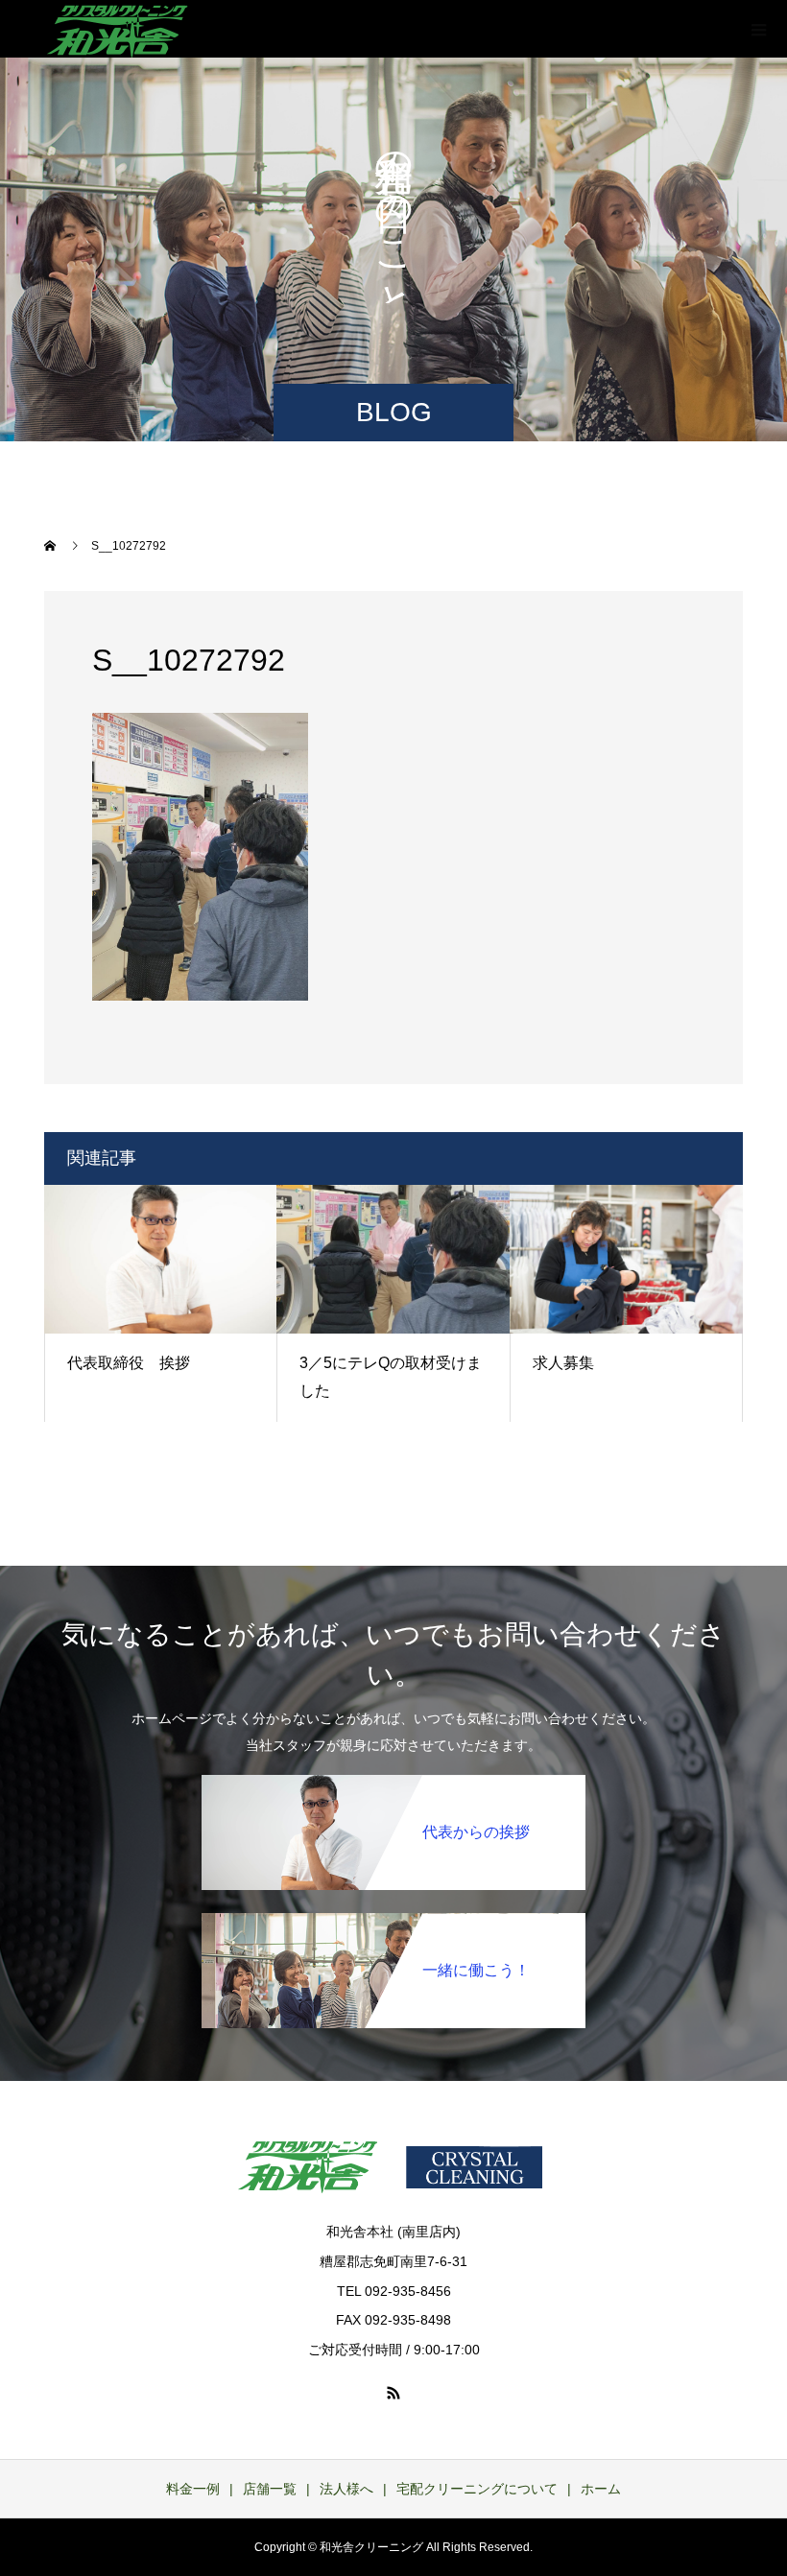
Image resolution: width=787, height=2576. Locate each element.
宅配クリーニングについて (477, 2489)
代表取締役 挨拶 (129, 1363)
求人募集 (563, 1363)
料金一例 (193, 2489)
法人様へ (346, 2489)
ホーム (601, 2489)
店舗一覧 (270, 2489)
